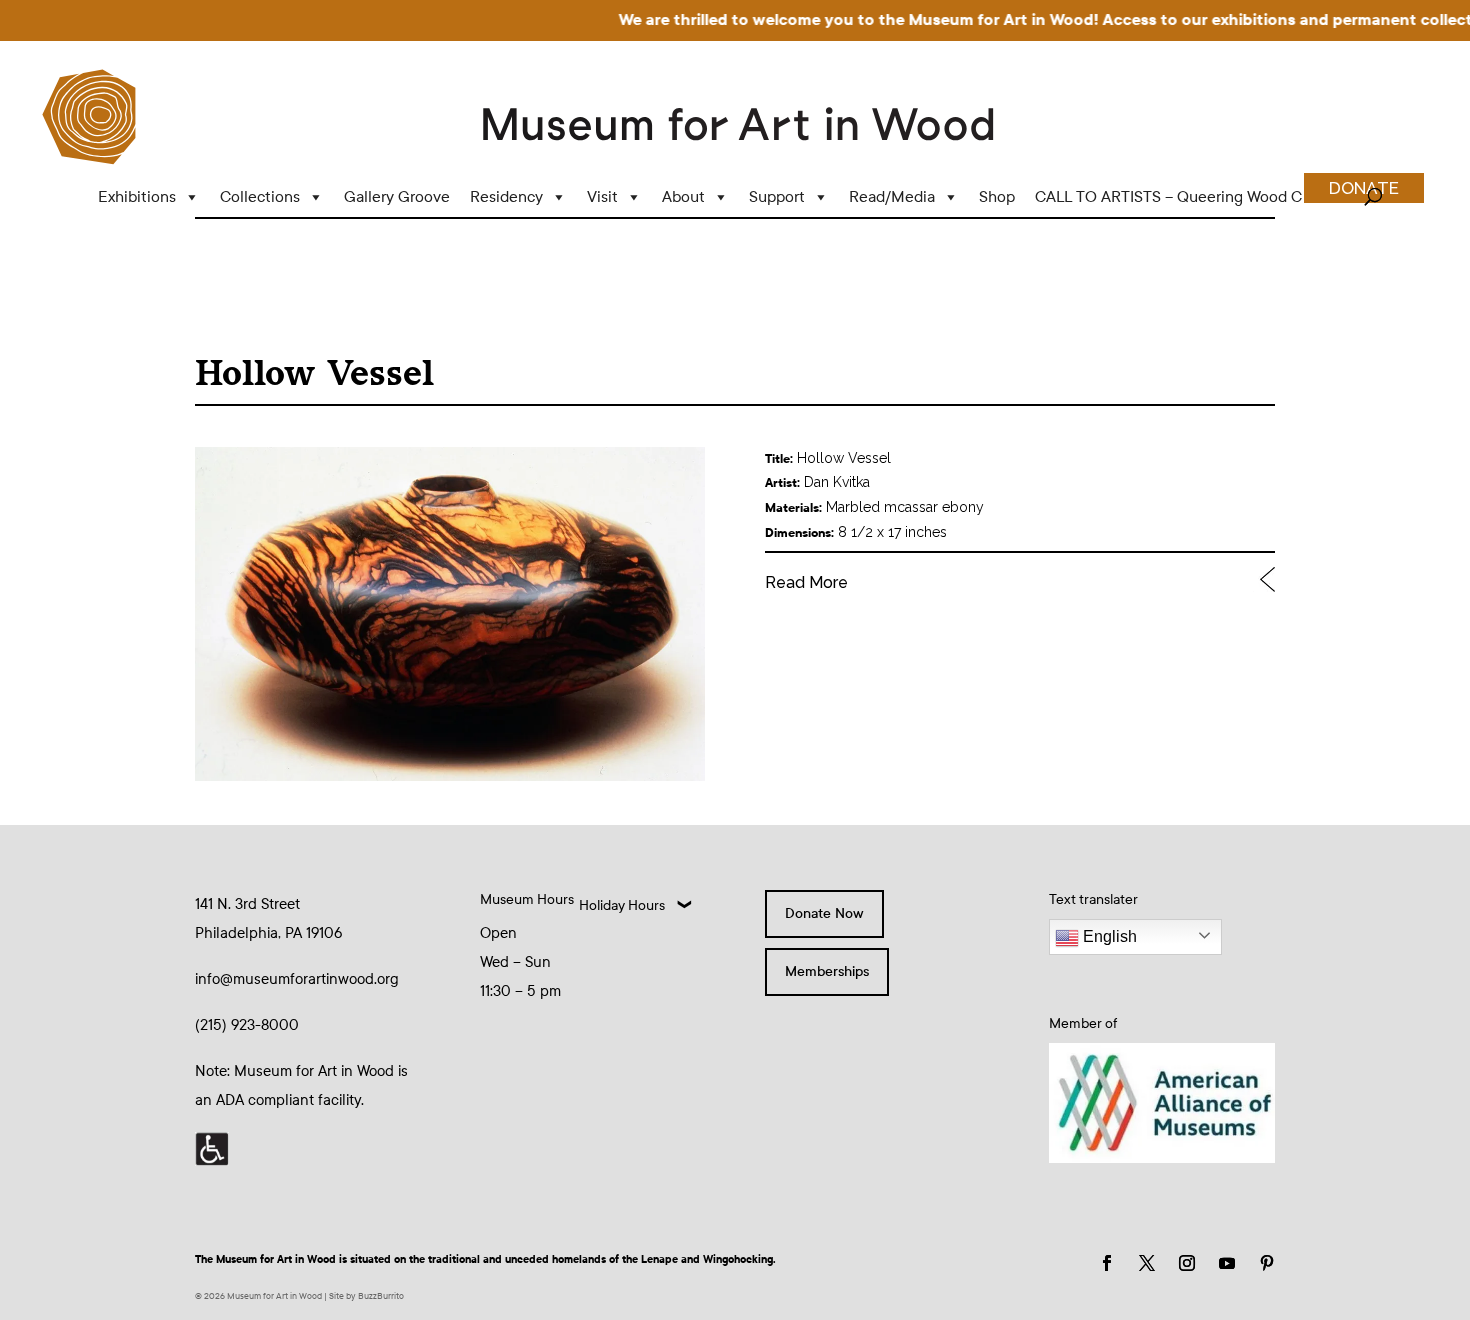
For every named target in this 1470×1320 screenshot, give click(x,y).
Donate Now (824, 913)
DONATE (1364, 188)
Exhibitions (137, 196)
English (1108, 936)
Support (777, 196)
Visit (602, 196)
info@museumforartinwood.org (297, 979)
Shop (997, 196)
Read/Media (892, 196)
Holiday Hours (622, 905)
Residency (506, 196)
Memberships (827, 971)
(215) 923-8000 (247, 1025)
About (683, 196)
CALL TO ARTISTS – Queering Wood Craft (1180, 196)
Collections (260, 196)
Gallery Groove (397, 196)
